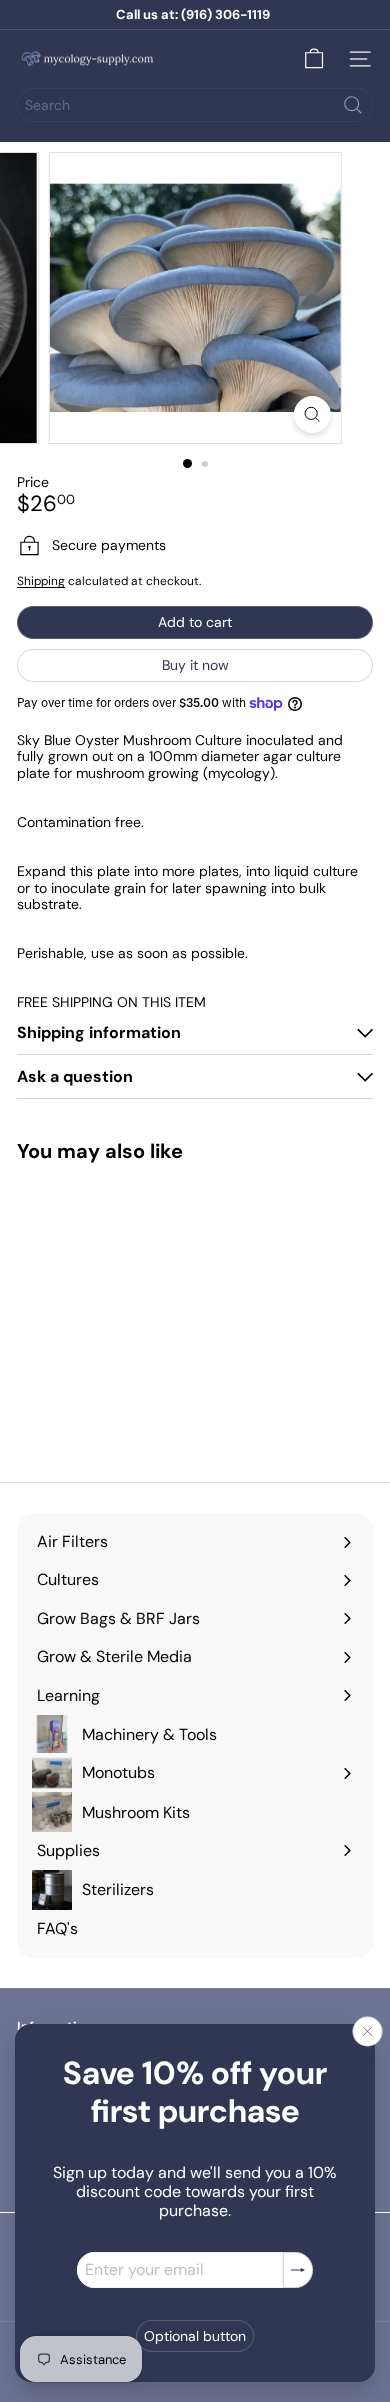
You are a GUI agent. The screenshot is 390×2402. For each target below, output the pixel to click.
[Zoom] (311, 414)
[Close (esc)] (368, 2031)
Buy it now (195, 665)
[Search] (353, 105)
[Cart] (314, 59)
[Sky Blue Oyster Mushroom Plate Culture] (106, 1310)
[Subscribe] (298, 2269)
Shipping (41, 581)
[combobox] (195, 105)
